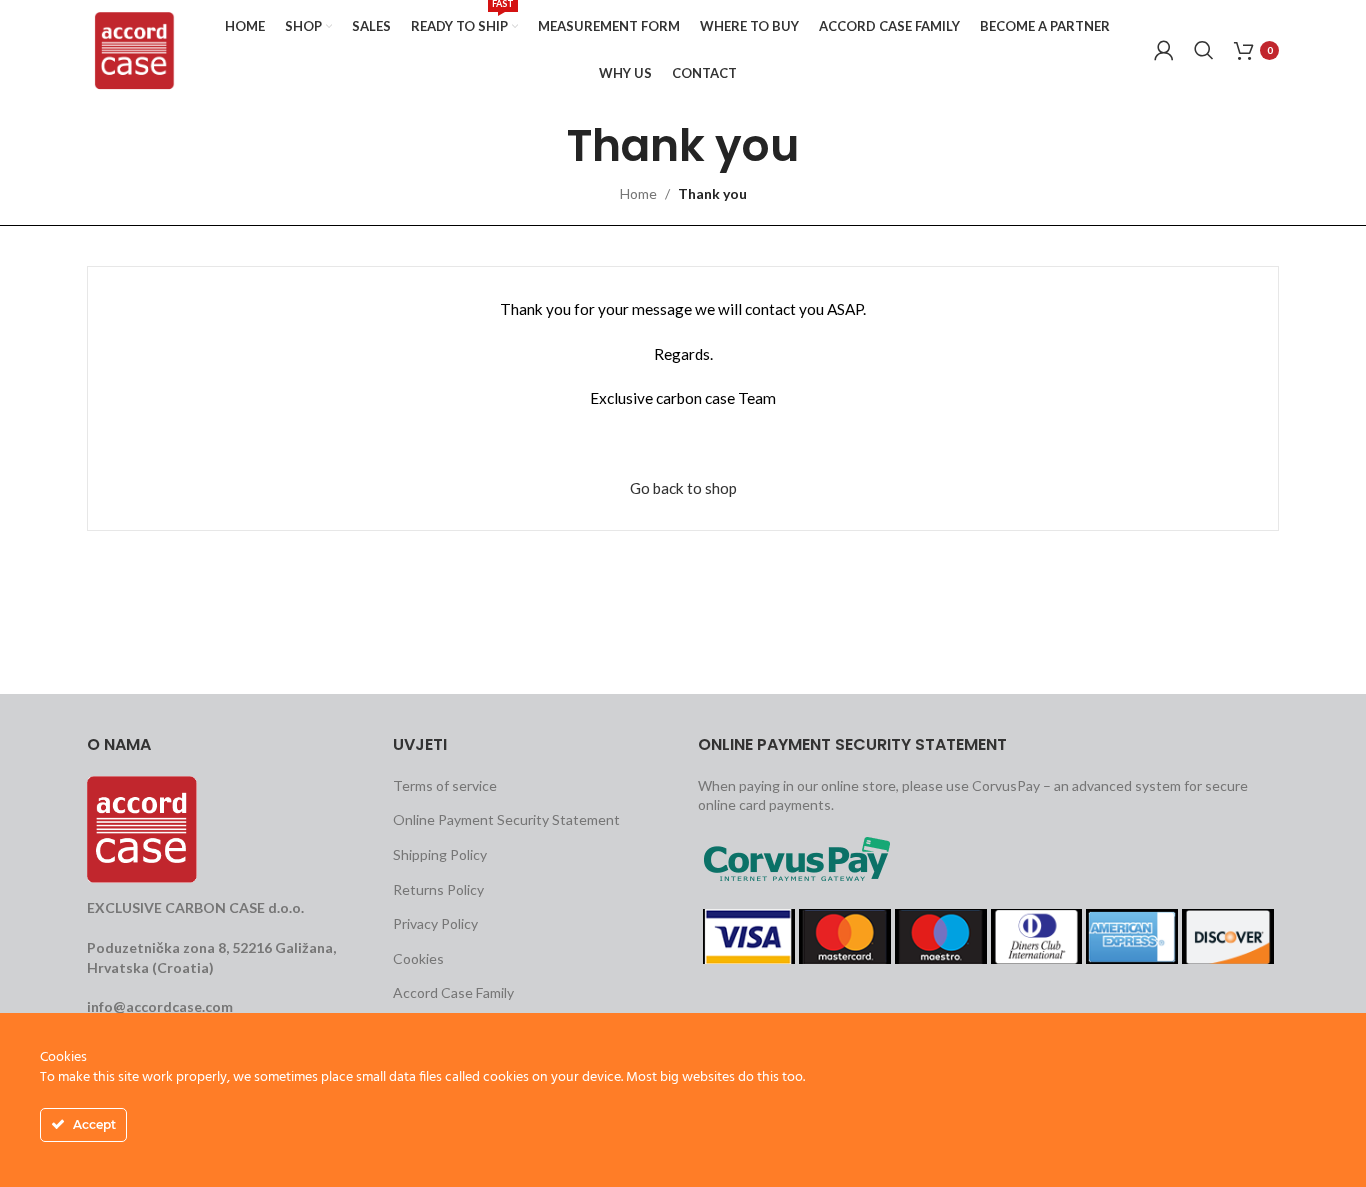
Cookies (418, 958)
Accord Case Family (453, 992)
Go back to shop (683, 488)
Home (638, 193)
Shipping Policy (440, 854)
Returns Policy (438, 889)
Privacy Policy (435, 923)
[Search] (1204, 50)
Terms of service (445, 785)
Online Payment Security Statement (506, 819)
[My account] (1164, 50)
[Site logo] (134, 48)
